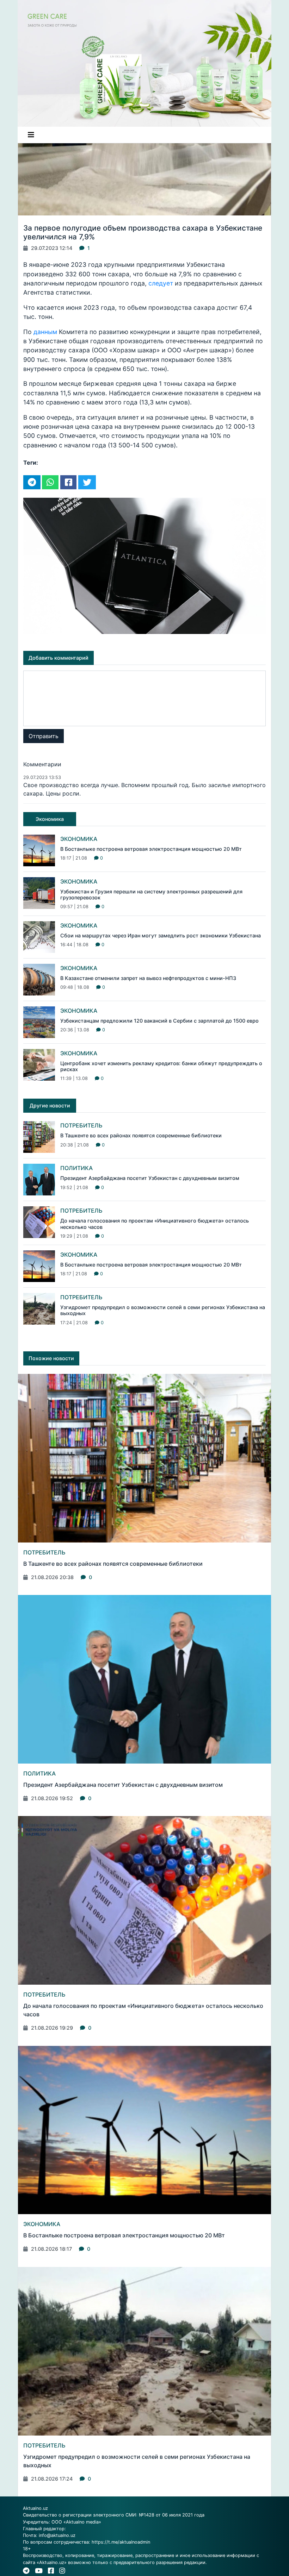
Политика (76, 1168)
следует (161, 283)
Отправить (44, 736)
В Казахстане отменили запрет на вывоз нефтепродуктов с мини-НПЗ (148, 978)
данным (45, 332)
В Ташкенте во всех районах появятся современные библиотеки (141, 1135)
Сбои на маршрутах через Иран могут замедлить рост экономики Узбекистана (161, 935)
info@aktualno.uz (57, 2535)
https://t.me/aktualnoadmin (121, 2542)
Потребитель (81, 1125)
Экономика (79, 839)
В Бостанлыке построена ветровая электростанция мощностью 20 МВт (151, 849)
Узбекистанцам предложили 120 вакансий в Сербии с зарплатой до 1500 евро (159, 1021)
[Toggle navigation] (31, 135)
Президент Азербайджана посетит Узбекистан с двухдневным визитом (150, 1178)
